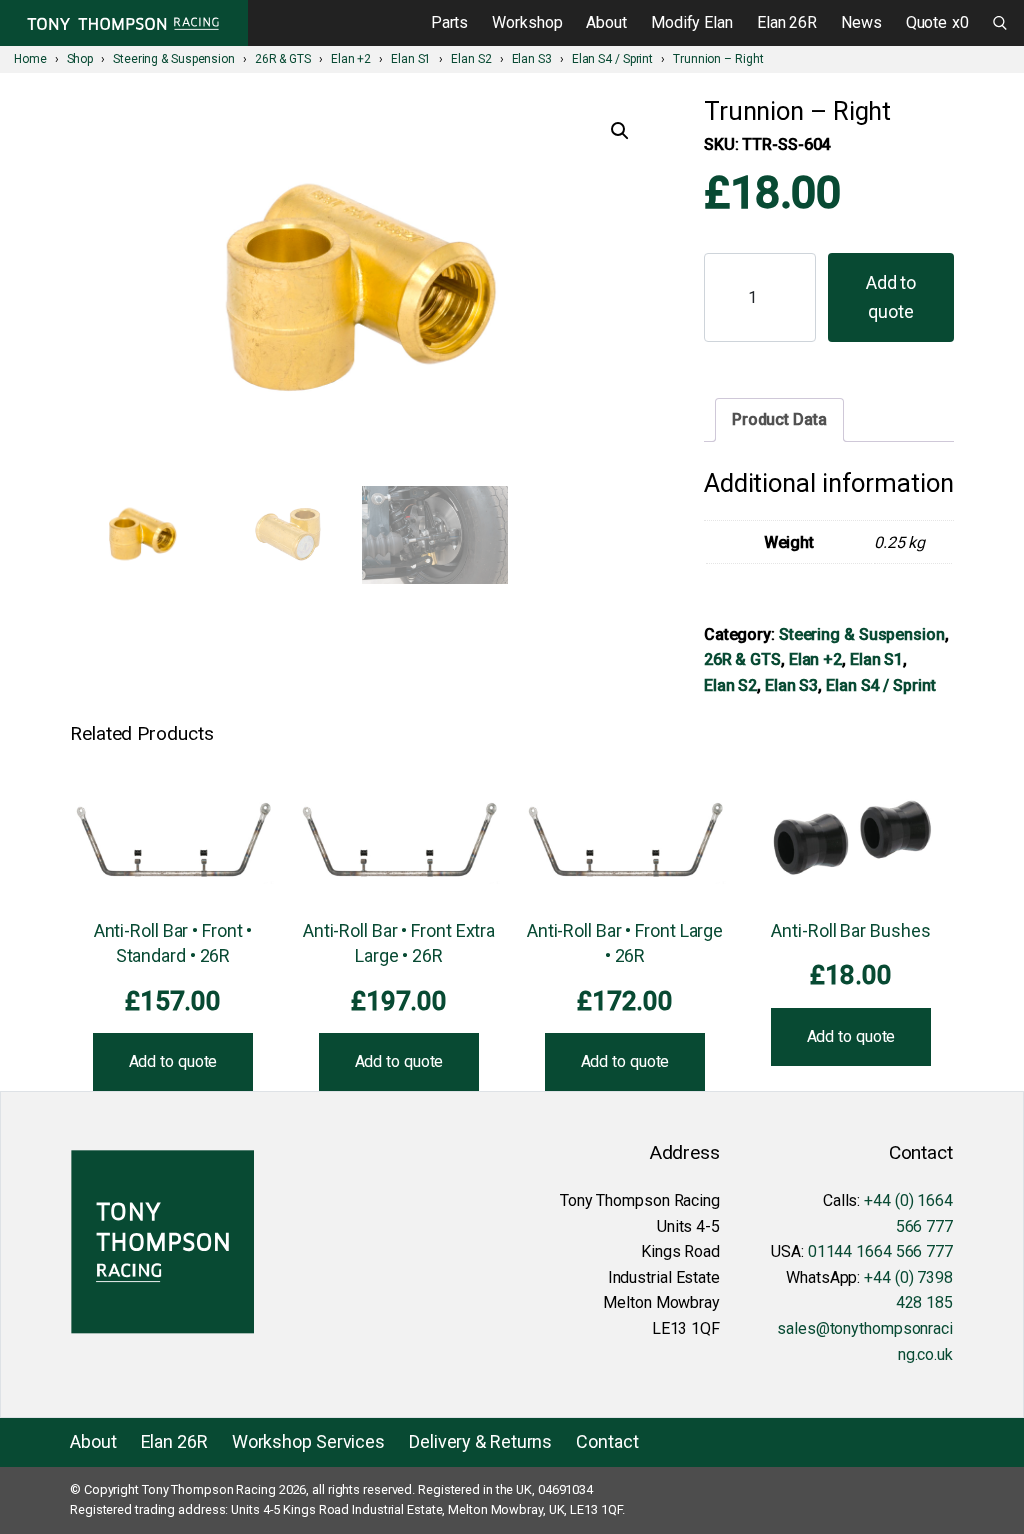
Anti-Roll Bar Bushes (850, 930)
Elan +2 (815, 659)
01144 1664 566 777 (880, 1251)
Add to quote (891, 297)
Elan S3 (791, 685)
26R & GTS (742, 659)
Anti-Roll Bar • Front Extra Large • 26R (399, 943)
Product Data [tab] (779, 419)
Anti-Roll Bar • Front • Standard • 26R (173, 943)
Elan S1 (876, 659)
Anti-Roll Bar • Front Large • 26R (625, 943)
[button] (620, 131)
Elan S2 (730, 685)
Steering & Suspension (862, 634)
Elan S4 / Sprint (880, 685)
